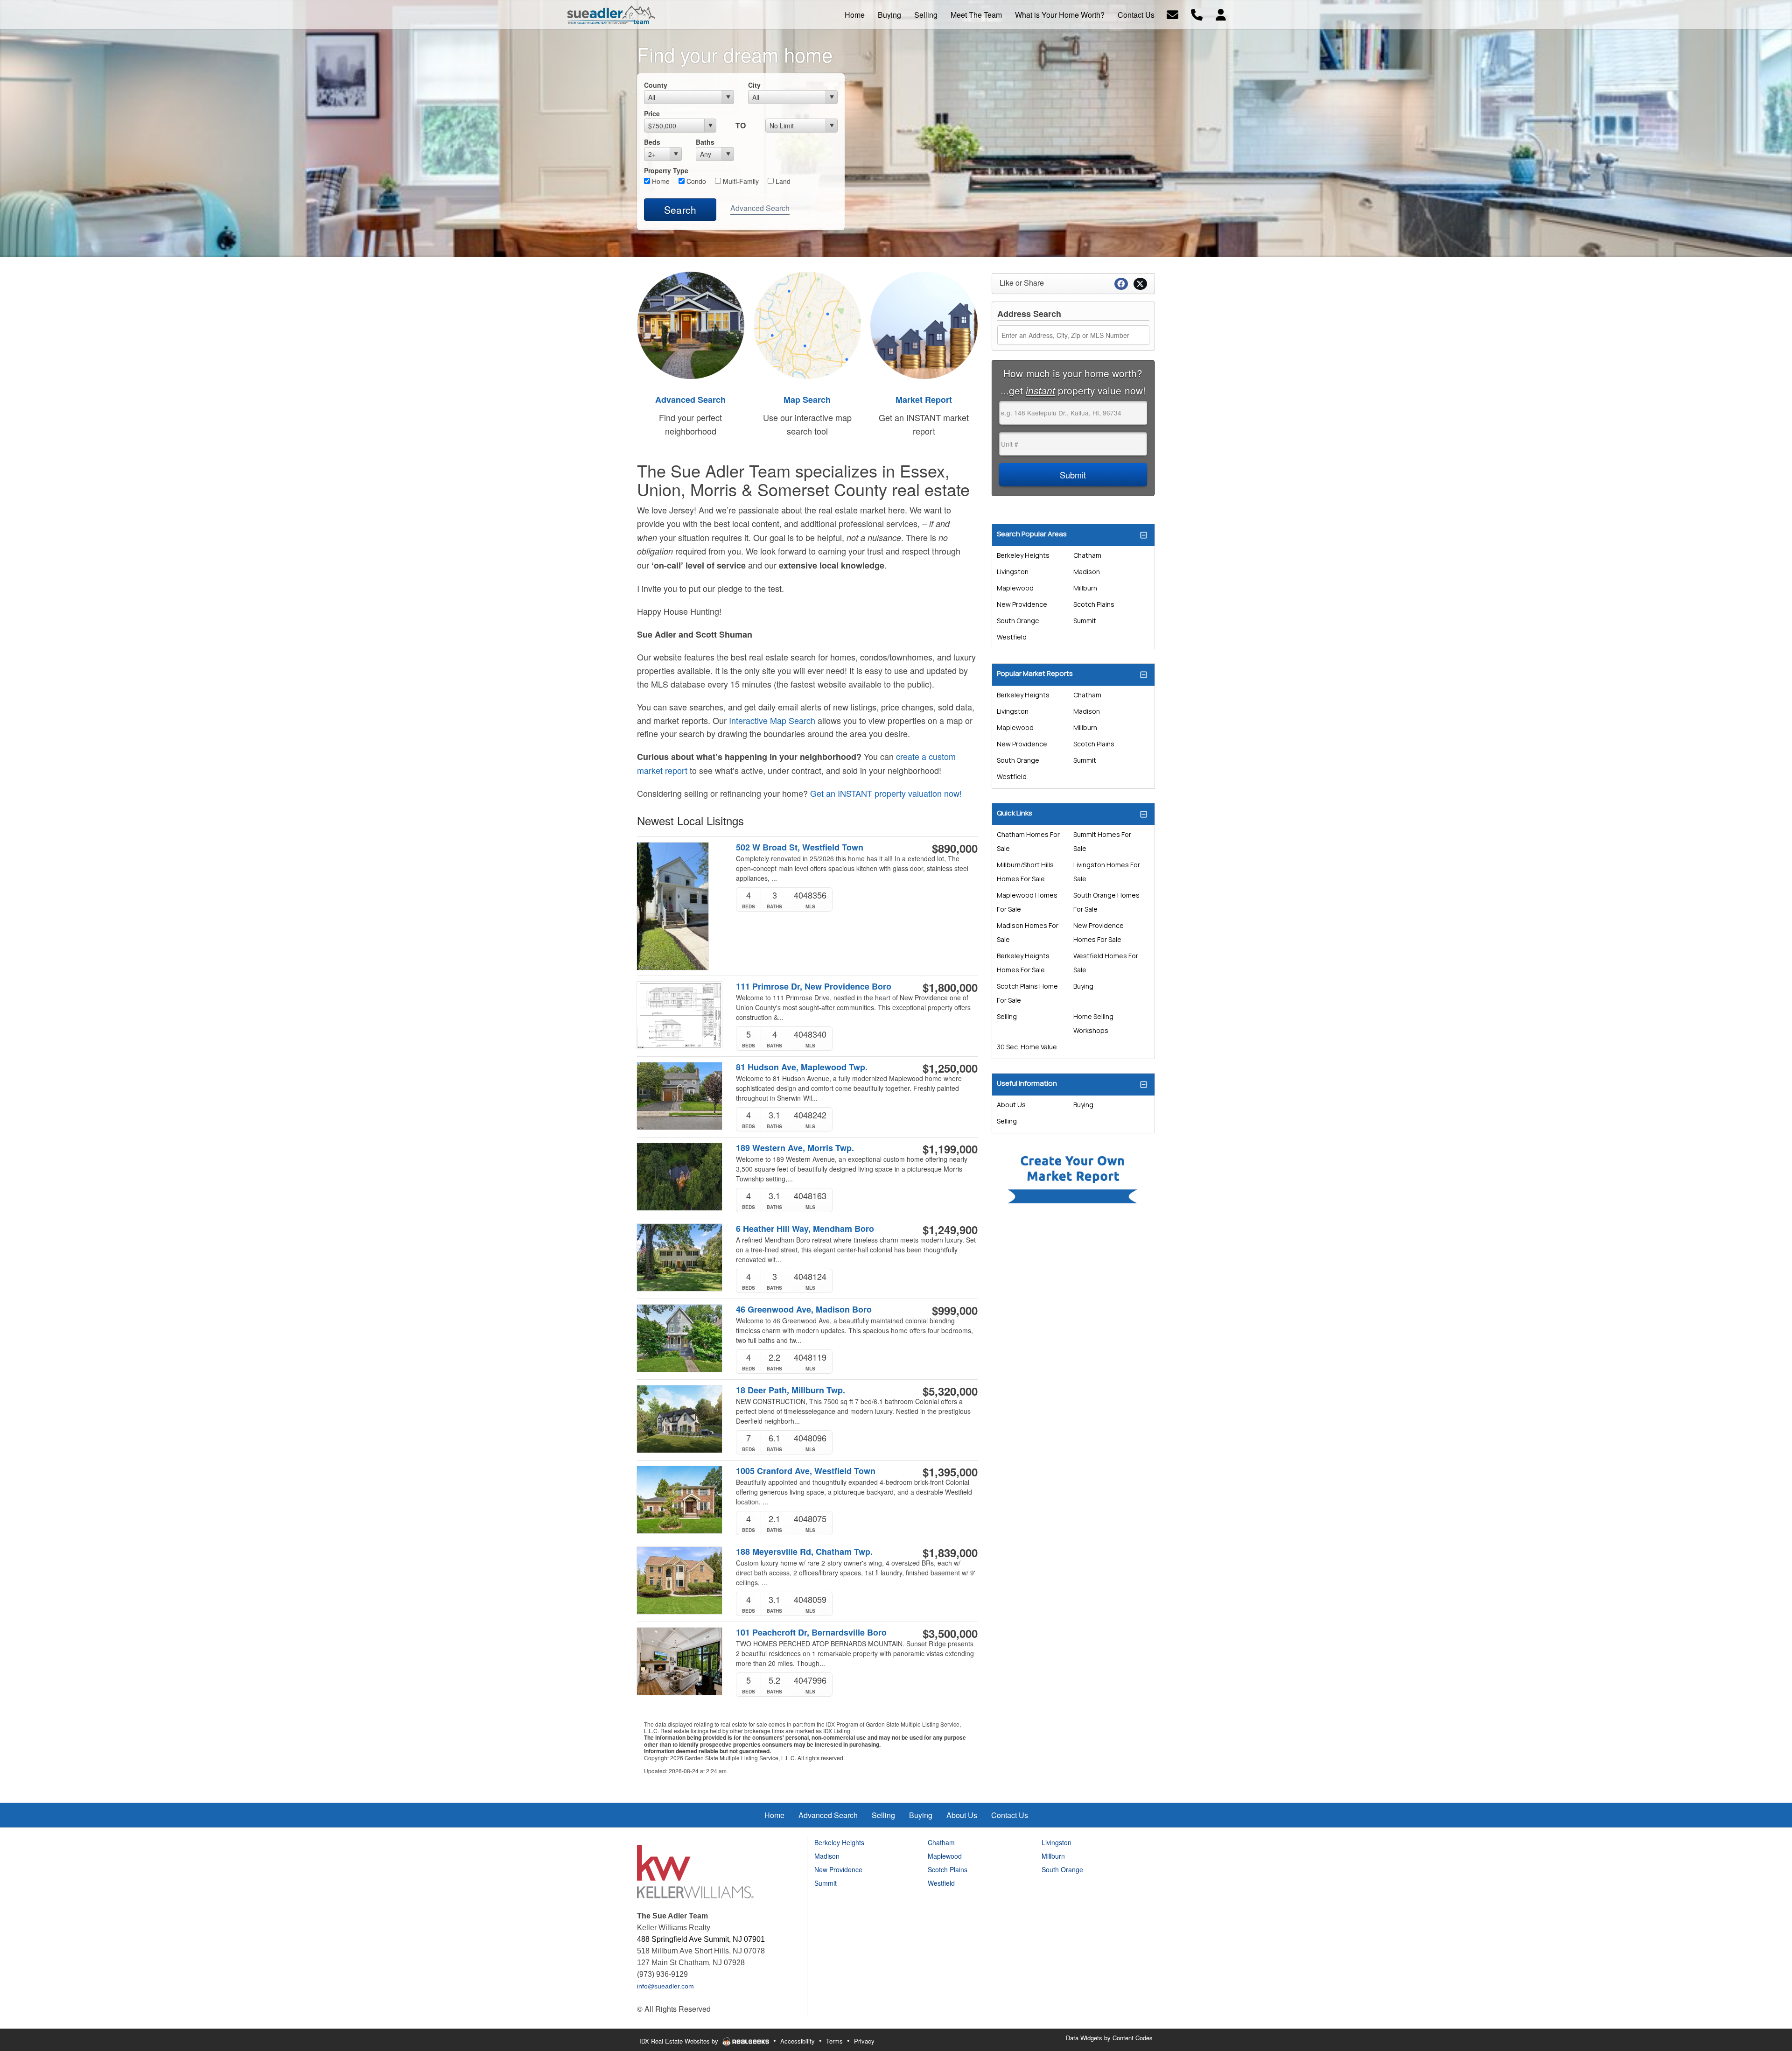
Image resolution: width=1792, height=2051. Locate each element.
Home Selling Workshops (1093, 1023)
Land (782, 181)
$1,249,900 (950, 1229)
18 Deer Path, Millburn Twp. (791, 1390)
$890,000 (955, 848)
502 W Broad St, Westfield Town (800, 847)
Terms (834, 2041)
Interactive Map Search (772, 720)
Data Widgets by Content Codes (1109, 2038)
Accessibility (798, 2041)
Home (660, 181)
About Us (1011, 1105)
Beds (652, 142)
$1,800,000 (950, 987)
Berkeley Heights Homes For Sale (1023, 963)
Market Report (924, 400)
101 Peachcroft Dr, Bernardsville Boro (811, 1633)
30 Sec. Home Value (1027, 1047)
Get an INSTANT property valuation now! (886, 793)
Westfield (1012, 637)
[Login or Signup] (1221, 14)
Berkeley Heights (1023, 555)
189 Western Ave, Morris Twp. (795, 1148)
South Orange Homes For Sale (1106, 902)
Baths (705, 142)
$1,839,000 (950, 1552)
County (656, 85)
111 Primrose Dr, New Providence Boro (814, 987)
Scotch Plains (1094, 604)
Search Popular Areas (1032, 534)
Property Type (666, 170)
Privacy (864, 2041)
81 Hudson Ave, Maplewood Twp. (802, 1067)
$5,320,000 (950, 1391)
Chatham (1087, 555)
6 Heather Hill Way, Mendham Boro (805, 1229)
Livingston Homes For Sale (1107, 872)
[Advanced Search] (691, 324)
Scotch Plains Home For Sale (1027, 993)
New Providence (1022, 604)
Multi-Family (740, 181)
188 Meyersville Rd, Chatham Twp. (804, 1552)
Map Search (807, 400)
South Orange (1018, 621)
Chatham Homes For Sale (1028, 841)
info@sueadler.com (665, 1986)
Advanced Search (760, 208)
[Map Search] (807, 324)
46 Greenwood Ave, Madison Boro (804, 1310)
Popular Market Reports (1035, 673)
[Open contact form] (1172, 14)
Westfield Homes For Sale (1106, 963)
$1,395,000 (950, 1472)
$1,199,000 (950, 1149)
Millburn (1085, 588)
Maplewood (1015, 588)
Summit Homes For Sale (1102, 841)
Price (652, 113)
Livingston (1013, 572)
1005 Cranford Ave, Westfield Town (806, 1471)
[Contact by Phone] (1197, 14)
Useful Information (1027, 1083)
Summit (1085, 621)
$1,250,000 (950, 1068)
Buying (1083, 986)
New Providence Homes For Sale (1099, 932)
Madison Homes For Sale (1028, 932)
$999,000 (955, 1310)
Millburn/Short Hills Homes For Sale (1025, 872)
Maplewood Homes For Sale (1027, 902)
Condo (695, 181)
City (754, 85)
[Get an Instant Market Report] (924, 324)
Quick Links (1015, 813)
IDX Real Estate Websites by (680, 2041)
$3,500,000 (950, 1633)
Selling (1007, 1016)
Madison (1087, 572)
